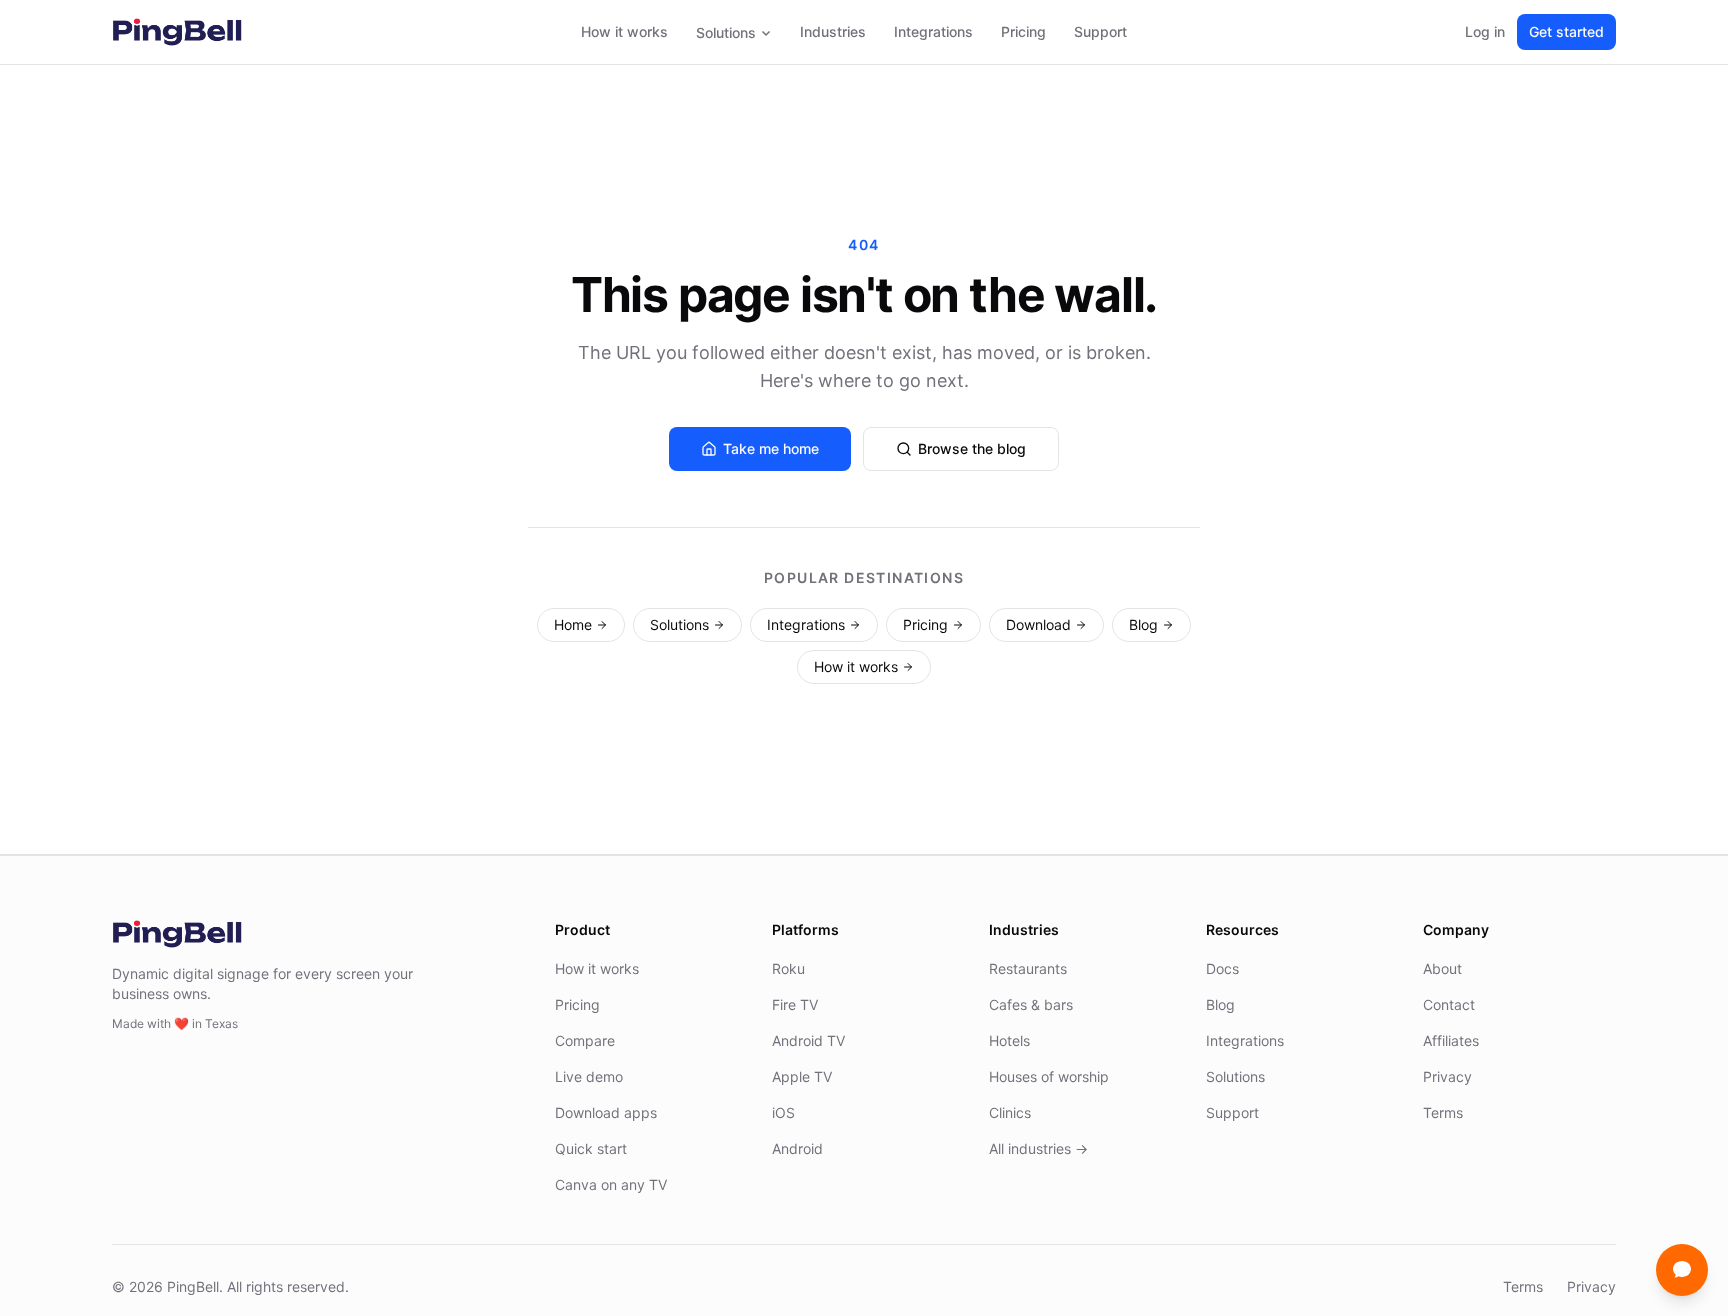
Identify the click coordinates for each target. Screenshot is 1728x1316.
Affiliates (1451, 1040)
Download (1038, 624)
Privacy (1447, 1076)
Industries (833, 31)
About (1442, 968)
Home (573, 624)
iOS (783, 1112)
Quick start (591, 1148)
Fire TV (795, 1004)
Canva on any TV (611, 1184)
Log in (1485, 31)
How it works (624, 31)
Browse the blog (972, 448)
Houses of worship (1049, 1076)
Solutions (726, 32)
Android (797, 1148)
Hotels (1009, 1040)
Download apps (606, 1112)
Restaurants (1028, 968)
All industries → (1038, 1148)
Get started (1566, 31)
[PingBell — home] (177, 32)
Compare (585, 1040)
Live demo (589, 1076)
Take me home (771, 448)
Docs (1222, 968)
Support (1100, 31)
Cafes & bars (1031, 1004)
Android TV (808, 1040)
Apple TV (802, 1076)
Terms (1443, 1112)
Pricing (1023, 31)
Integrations (933, 31)
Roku (788, 968)
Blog (1143, 624)
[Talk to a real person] (1682, 1270)
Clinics (1010, 1112)
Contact (1449, 1004)
